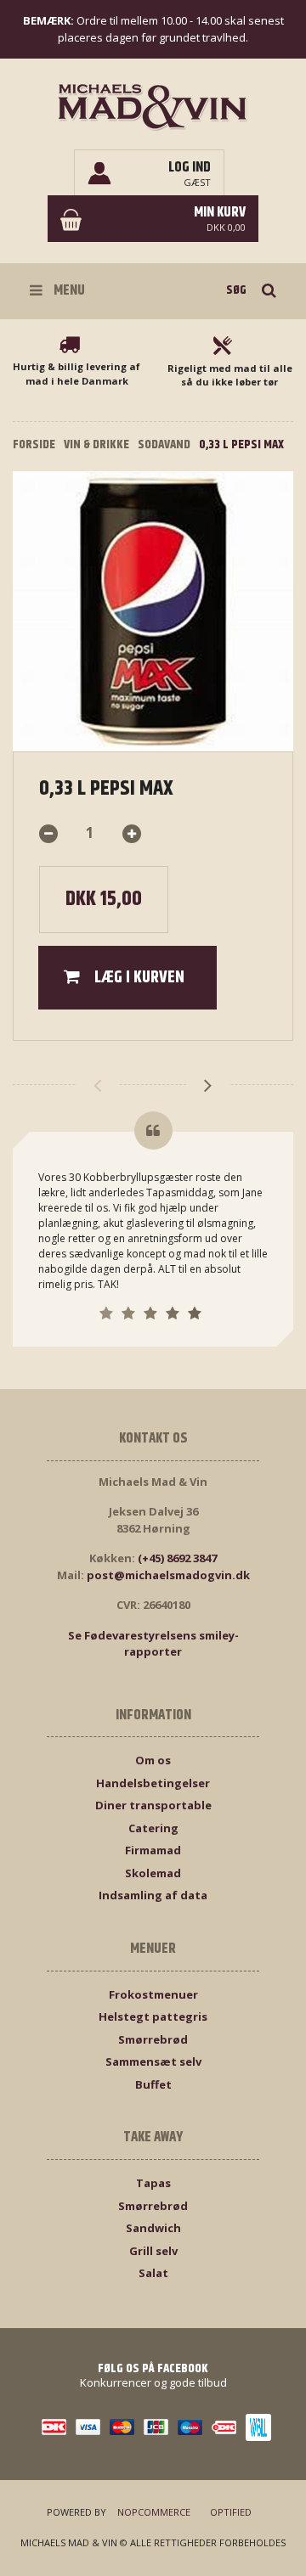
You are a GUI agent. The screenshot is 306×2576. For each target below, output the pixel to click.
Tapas (153, 2183)
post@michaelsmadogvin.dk (168, 1575)
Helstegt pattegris (153, 2016)
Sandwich (153, 2228)
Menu (68, 290)
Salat (153, 2273)
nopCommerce (154, 2512)
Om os (153, 1760)
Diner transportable (153, 1805)
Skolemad (153, 1873)
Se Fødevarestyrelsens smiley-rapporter (153, 1644)
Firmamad (153, 1850)
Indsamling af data (153, 1895)
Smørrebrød (153, 2039)
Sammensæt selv (153, 2061)
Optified (231, 2512)
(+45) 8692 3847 (177, 1558)
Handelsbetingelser (153, 1783)
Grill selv (153, 2251)
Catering (153, 1828)
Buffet (153, 2084)
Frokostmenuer (153, 1994)
